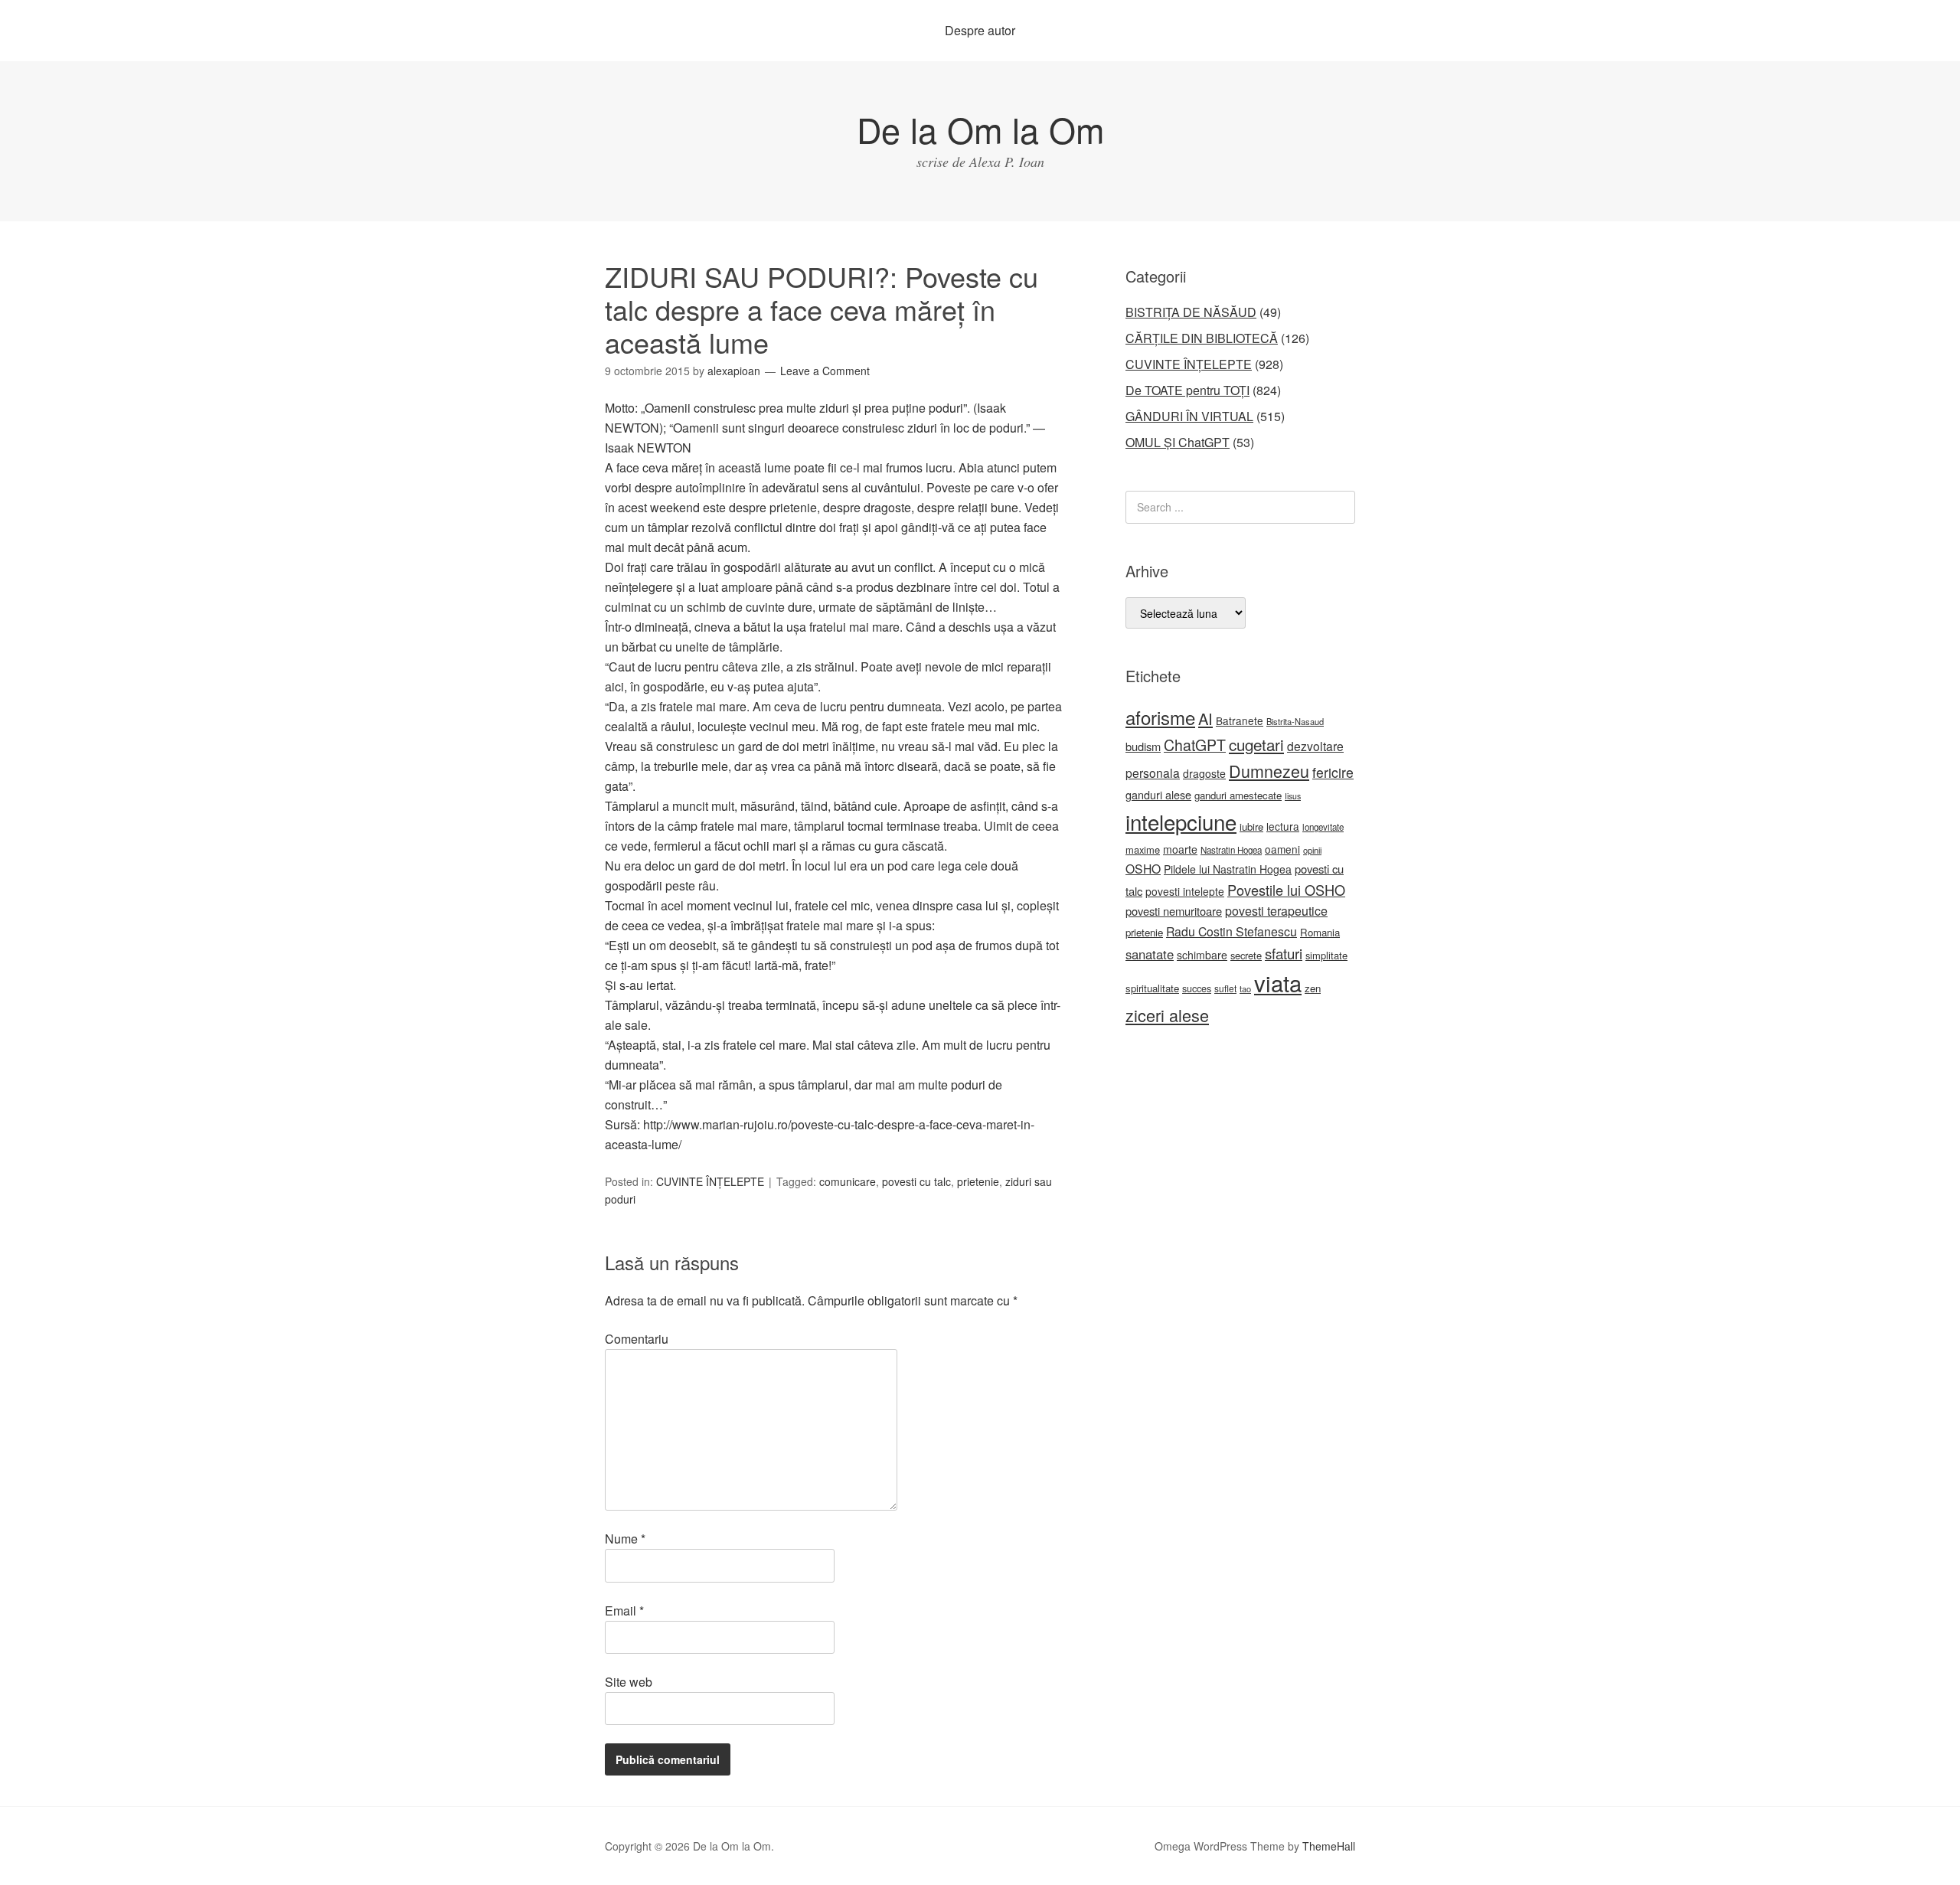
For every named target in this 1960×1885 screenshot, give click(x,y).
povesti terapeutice (1276, 911)
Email (624, 1611)
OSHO (1143, 868)
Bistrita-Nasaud (1295, 721)
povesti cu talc (916, 1181)
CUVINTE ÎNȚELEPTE (710, 1181)
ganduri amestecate (1238, 795)
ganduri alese (1158, 794)
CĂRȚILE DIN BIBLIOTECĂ (1202, 338)
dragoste (1204, 773)
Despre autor (980, 30)
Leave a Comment (825, 371)
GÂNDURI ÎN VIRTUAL (1189, 416)
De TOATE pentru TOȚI (1187, 390)
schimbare (1202, 955)
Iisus (1293, 796)
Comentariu (637, 1339)
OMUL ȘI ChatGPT (1178, 442)
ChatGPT (1195, 745)
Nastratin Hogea (1231, 850)
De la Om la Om (980, 129)
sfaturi (1284, 953)
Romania (1320, 932)
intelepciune (1181, 822)
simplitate (1326, 955)
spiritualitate (1152, 988)
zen (1313, 988)
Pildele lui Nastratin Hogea (1228, 869)
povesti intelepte (1185, 891)
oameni (1282, 849)
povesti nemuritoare (1174, 911)
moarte (1180, 849)
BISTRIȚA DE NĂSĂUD (1191, 312)
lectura (1283, 826)
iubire (1251, 827)
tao (1245, 988)
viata (1278, 982)
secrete (1246, 955)
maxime (1143, 849)
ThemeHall (1329, 1846)
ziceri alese (1167, 1015)
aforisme (1160, 717)
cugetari (1256, 744)
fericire (1333, 772)
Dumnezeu (1269, 771)
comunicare (848, 1181)
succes (1197, 988)
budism (1143, 746)
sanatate (1150, 954)
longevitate (1323, 827)
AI (1205, 719)
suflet (1225, 988)
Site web (629, 1682)
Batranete (1240, 720)
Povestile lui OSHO (1286, 890)
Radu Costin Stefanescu (1232, 931)
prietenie (978, 1181)
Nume (625, 1539)
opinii (1312, 850)
